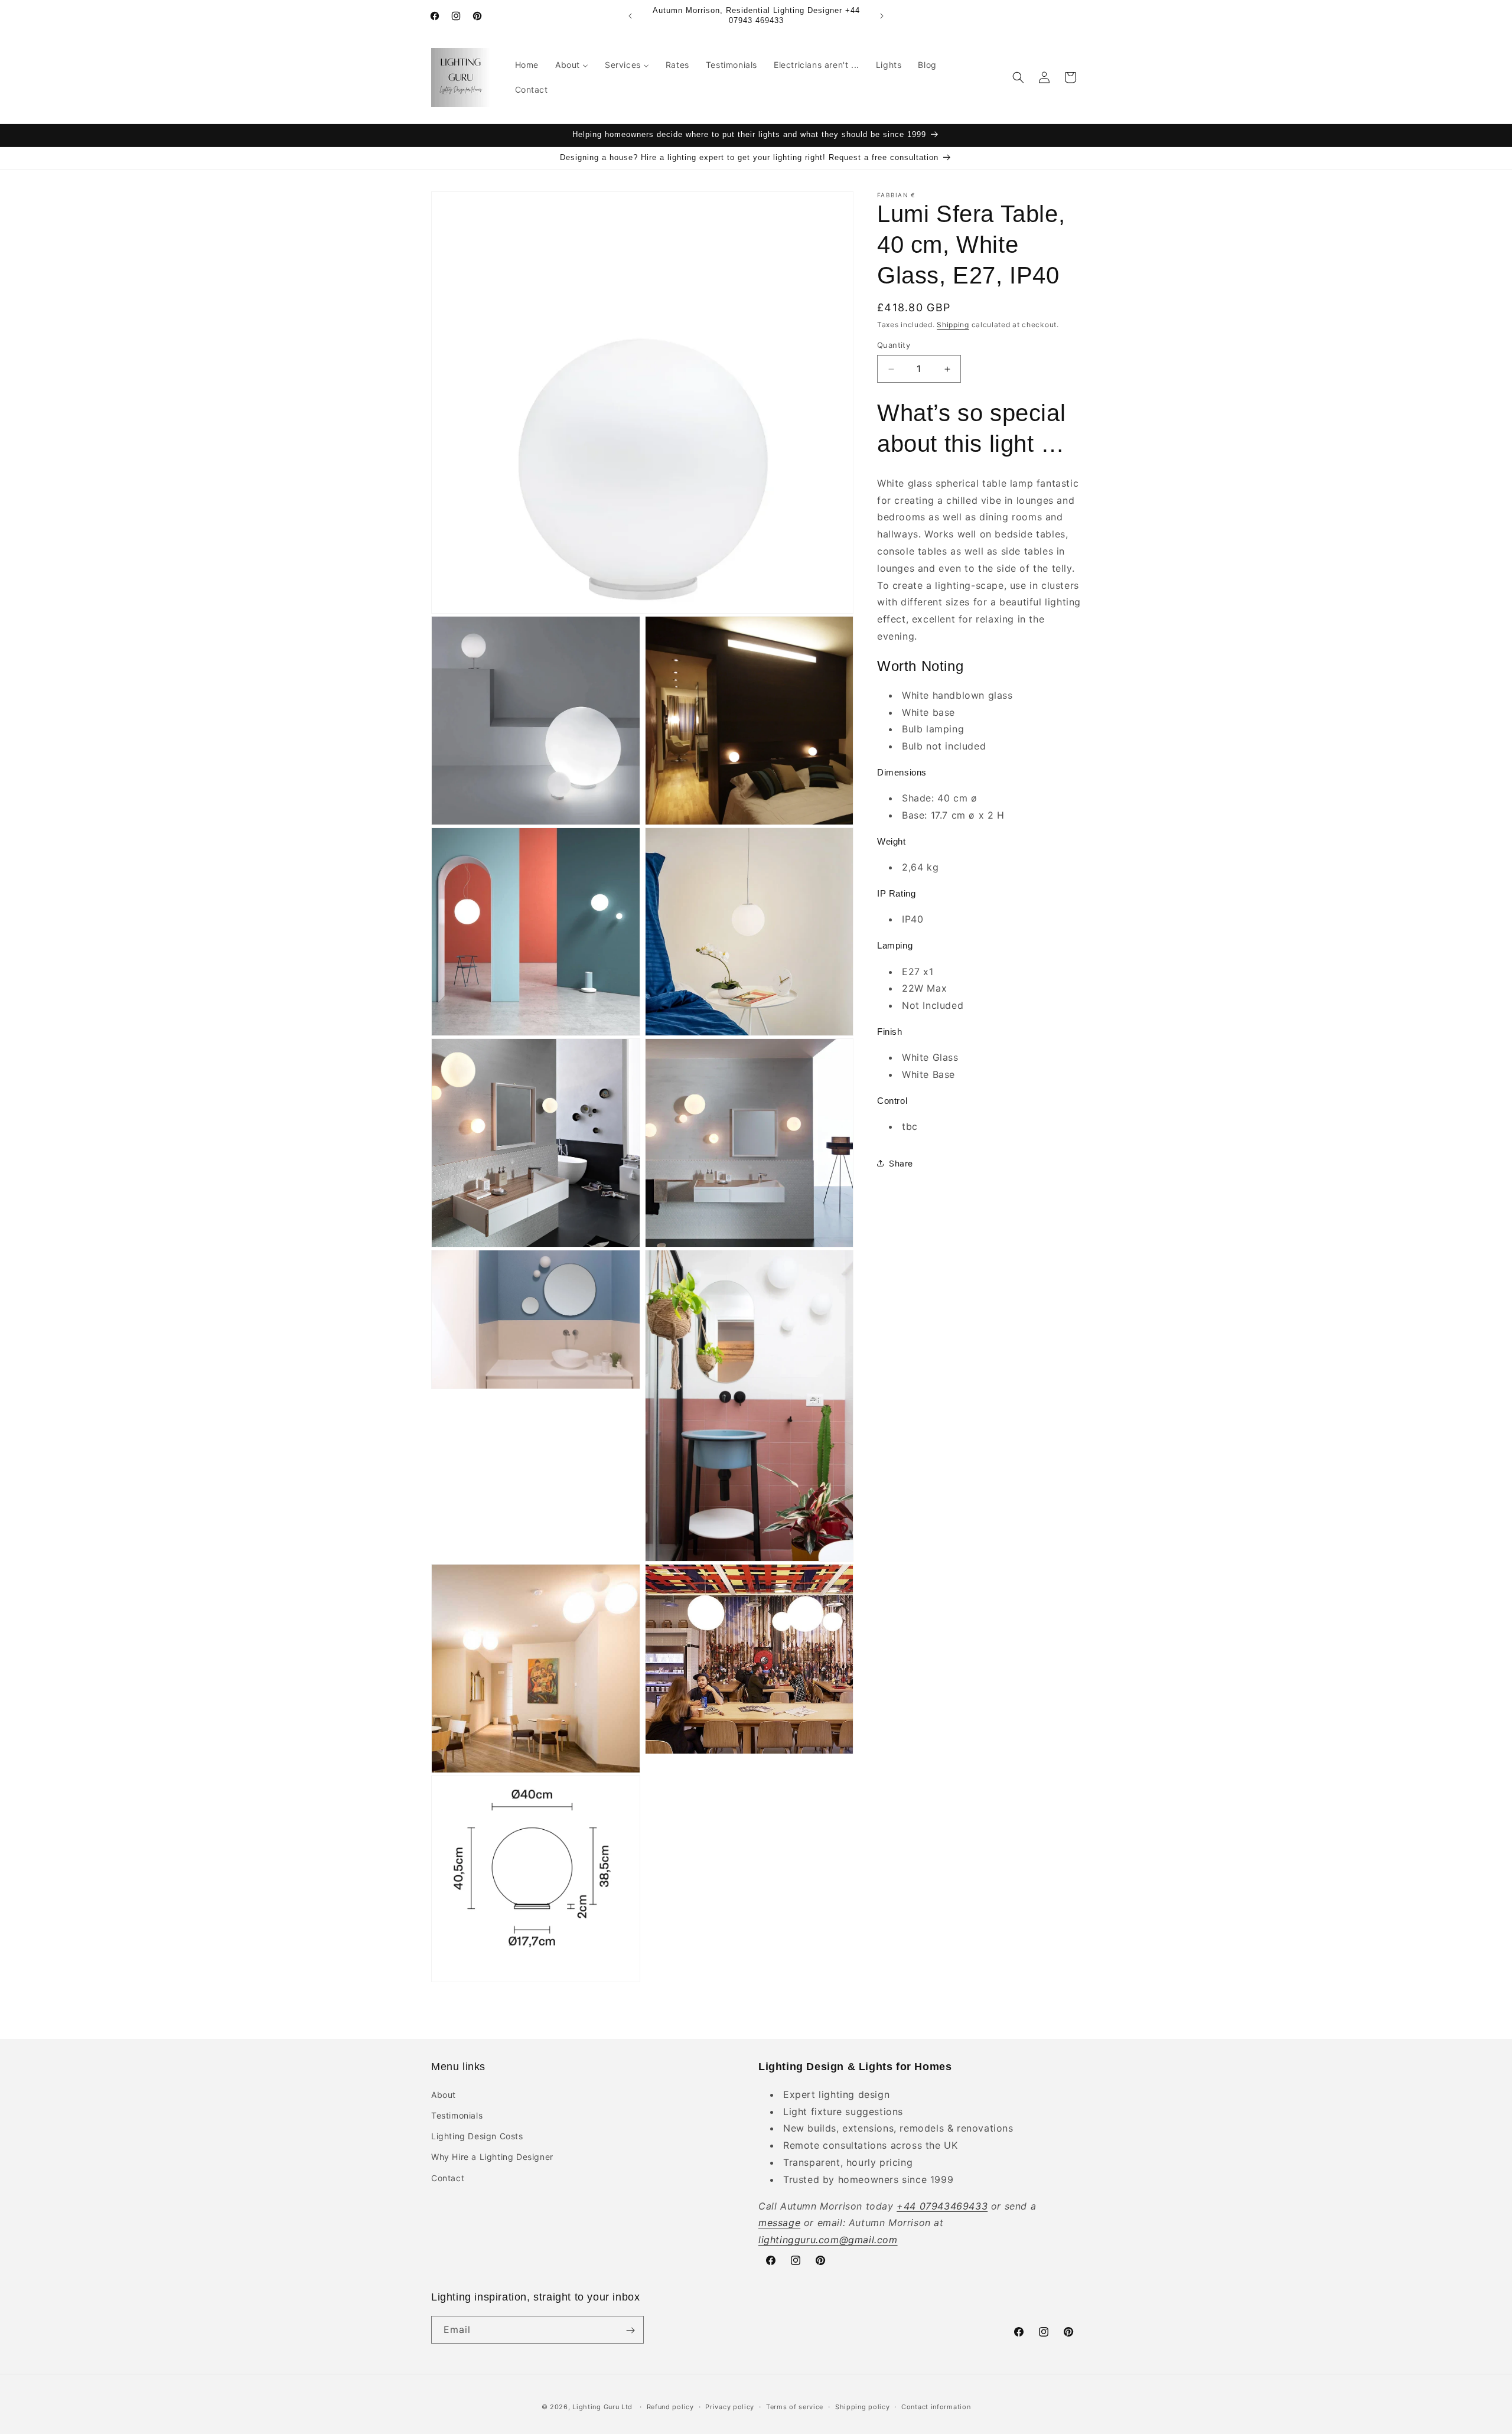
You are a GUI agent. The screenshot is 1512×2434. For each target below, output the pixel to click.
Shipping (953, 325)
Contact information (936, 2406)
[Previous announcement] (630, 16)
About (444, 2094)
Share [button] (901, 1163)
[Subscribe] (630, 2330)
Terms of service (795, 2406)
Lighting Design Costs (477, 2135)
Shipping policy (863, 2406)
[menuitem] (527, 65)
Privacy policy (730, 2406)
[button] (1018, 77)
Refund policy (670, 2406)
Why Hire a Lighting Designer (492, 2157)
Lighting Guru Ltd (602, 2407)
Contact (448, 2177)
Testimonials (457, 2115)
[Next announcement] (882, 16)
